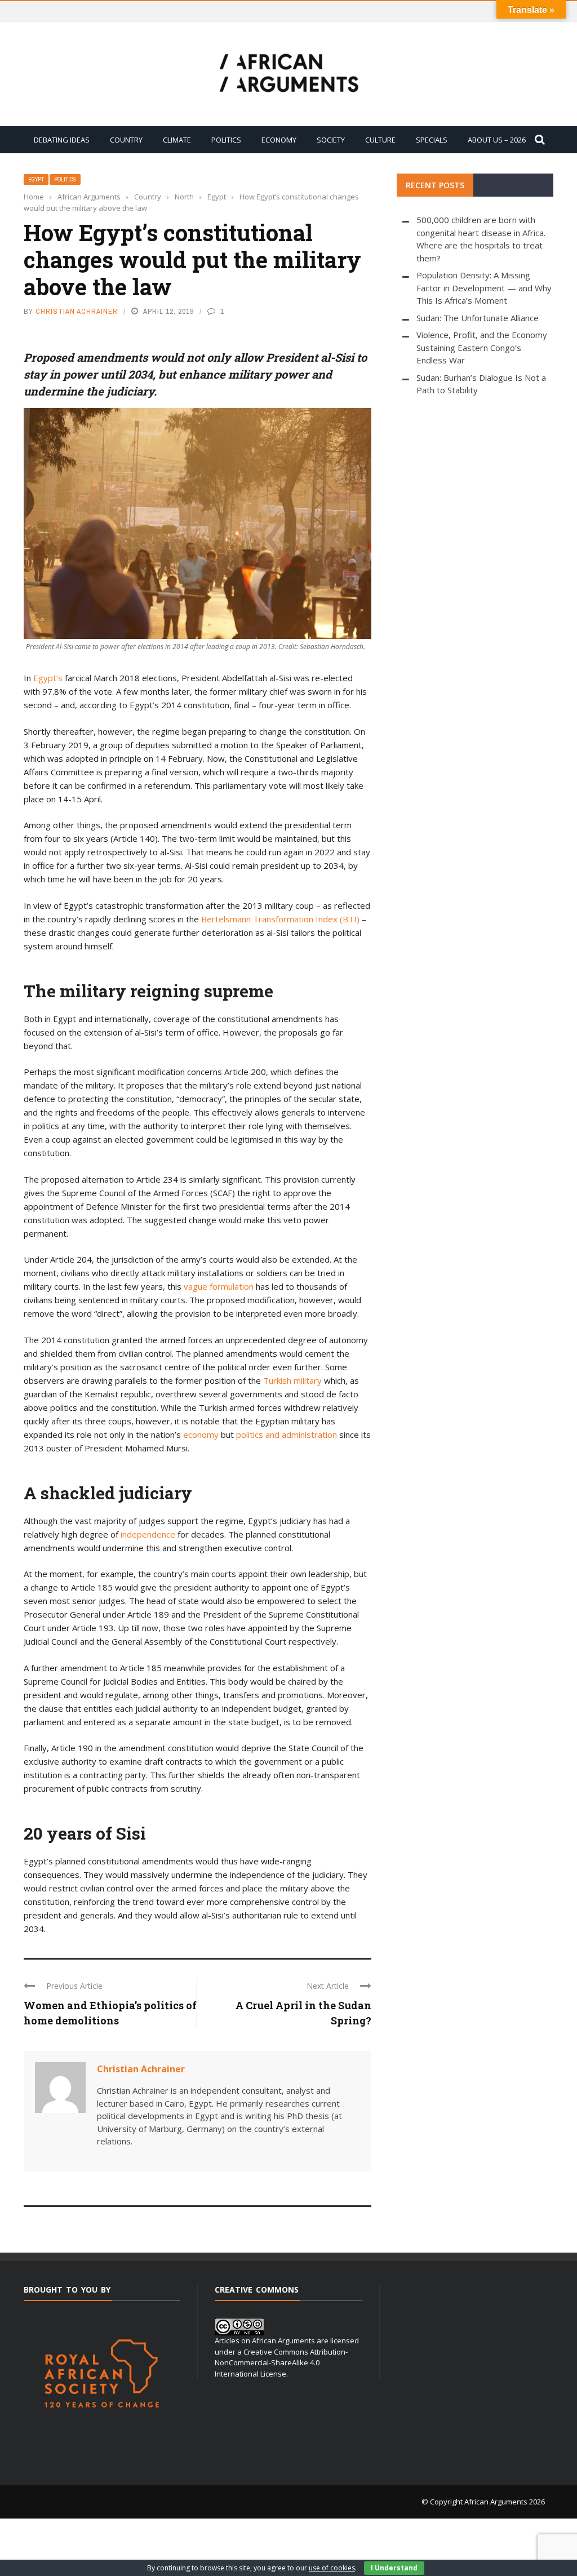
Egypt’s (48, 678)
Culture (380, 140)
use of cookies (332, 2568)
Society (331, 140)
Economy (279, 140)
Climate (177, 140)
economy (201, 1434)
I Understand (394, 2568)
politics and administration (287, 1434)
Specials (432, 140)
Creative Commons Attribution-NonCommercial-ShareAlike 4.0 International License (281, 2363)
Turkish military (292, 1380)
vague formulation (219, 1286)
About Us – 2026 (497, 140)
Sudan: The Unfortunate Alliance (478, 318)
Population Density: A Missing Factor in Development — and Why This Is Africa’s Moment (484, 288)
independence (148, 1534)
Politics (226, 140)
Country (126, 140)
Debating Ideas (62, 140)
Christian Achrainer (77, 311)
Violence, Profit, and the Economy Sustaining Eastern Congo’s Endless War (482, 347)
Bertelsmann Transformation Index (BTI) (280, 919)
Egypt (36, 179)
